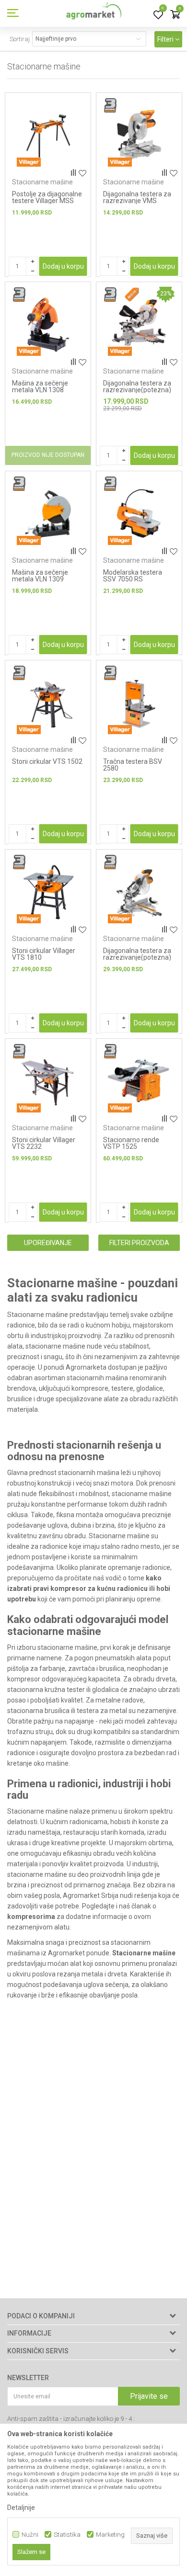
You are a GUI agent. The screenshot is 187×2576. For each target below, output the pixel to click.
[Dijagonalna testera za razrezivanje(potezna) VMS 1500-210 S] (139, 325)
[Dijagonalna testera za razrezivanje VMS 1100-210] (139, 136)
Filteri (166, 39)
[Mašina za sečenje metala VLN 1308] (48, 325)
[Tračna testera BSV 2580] (139, 703)
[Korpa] (175, 15)
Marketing (110, 2535)
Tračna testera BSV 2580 (133, 765)
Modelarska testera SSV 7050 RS (133, 576)
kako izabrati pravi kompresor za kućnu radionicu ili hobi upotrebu (89, 1589)
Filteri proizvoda (139, 1243)
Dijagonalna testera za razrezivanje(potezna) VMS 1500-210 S (137, 390)
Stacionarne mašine (42, 182)
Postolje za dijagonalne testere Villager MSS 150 (47, 201)
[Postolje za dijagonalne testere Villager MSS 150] (48, 136)
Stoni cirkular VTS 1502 (47, 761)
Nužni (30, 2535)
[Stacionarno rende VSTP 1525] (139, 1081)
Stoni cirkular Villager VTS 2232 (44, 1143)
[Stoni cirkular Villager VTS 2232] (48, 1081)
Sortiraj (20, 39)
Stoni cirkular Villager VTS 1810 (44, 954)
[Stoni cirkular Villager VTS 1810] (48, 892)
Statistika (67, 2535)
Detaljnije (21, 2508)
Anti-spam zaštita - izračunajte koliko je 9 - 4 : (71, 2419)
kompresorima (31, 1917)
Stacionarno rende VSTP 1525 (131, 1143)
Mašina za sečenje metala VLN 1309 (40, 576)
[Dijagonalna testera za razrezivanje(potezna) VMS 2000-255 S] (139, 892)
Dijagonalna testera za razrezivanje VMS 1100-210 (137, 201)
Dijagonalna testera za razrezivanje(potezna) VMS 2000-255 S (137, 957)
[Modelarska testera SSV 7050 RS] (139, 514)
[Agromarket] (94, 13)
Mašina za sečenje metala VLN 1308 (40, 386)
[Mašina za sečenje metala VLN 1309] (48, 514)
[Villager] (29, 162)
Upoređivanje (48, 1243)
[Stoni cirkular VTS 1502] (48, 703)
